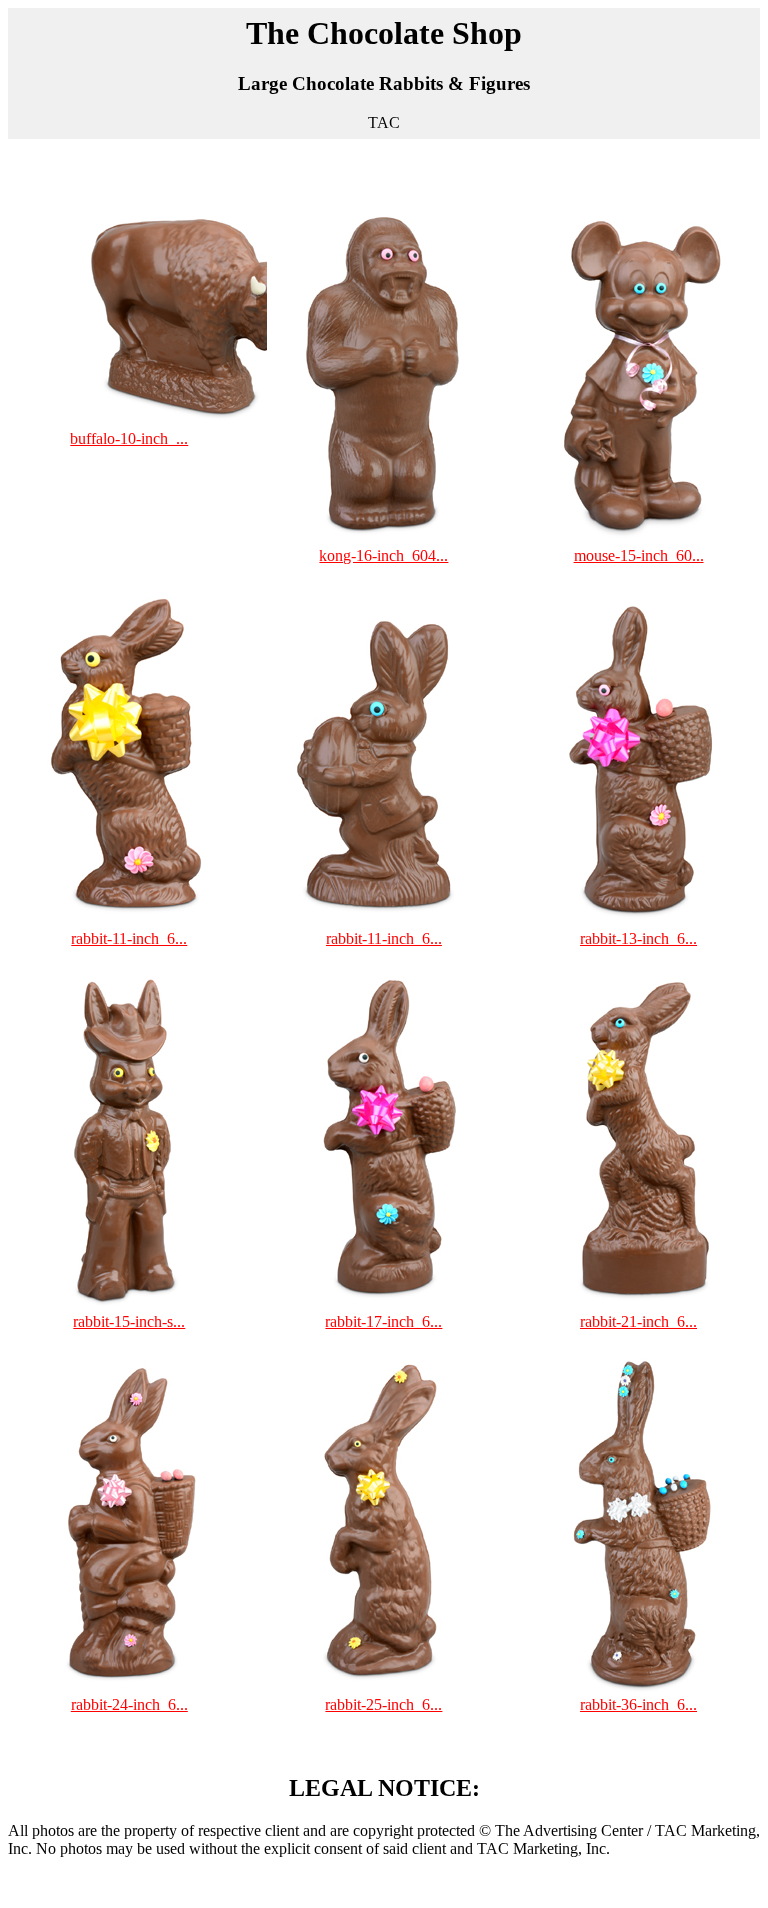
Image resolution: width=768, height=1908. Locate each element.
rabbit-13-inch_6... (638, 938)
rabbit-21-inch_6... (638, 1321)
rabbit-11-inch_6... (129, 938)
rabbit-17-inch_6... (383, 1321)
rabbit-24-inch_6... (129, 1704)
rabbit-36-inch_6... (638, 1704)
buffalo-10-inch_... (129, 438)
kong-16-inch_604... (383, 555)
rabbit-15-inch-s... (129, 1321)
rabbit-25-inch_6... (383, 1704)
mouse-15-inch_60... (639, 555)
